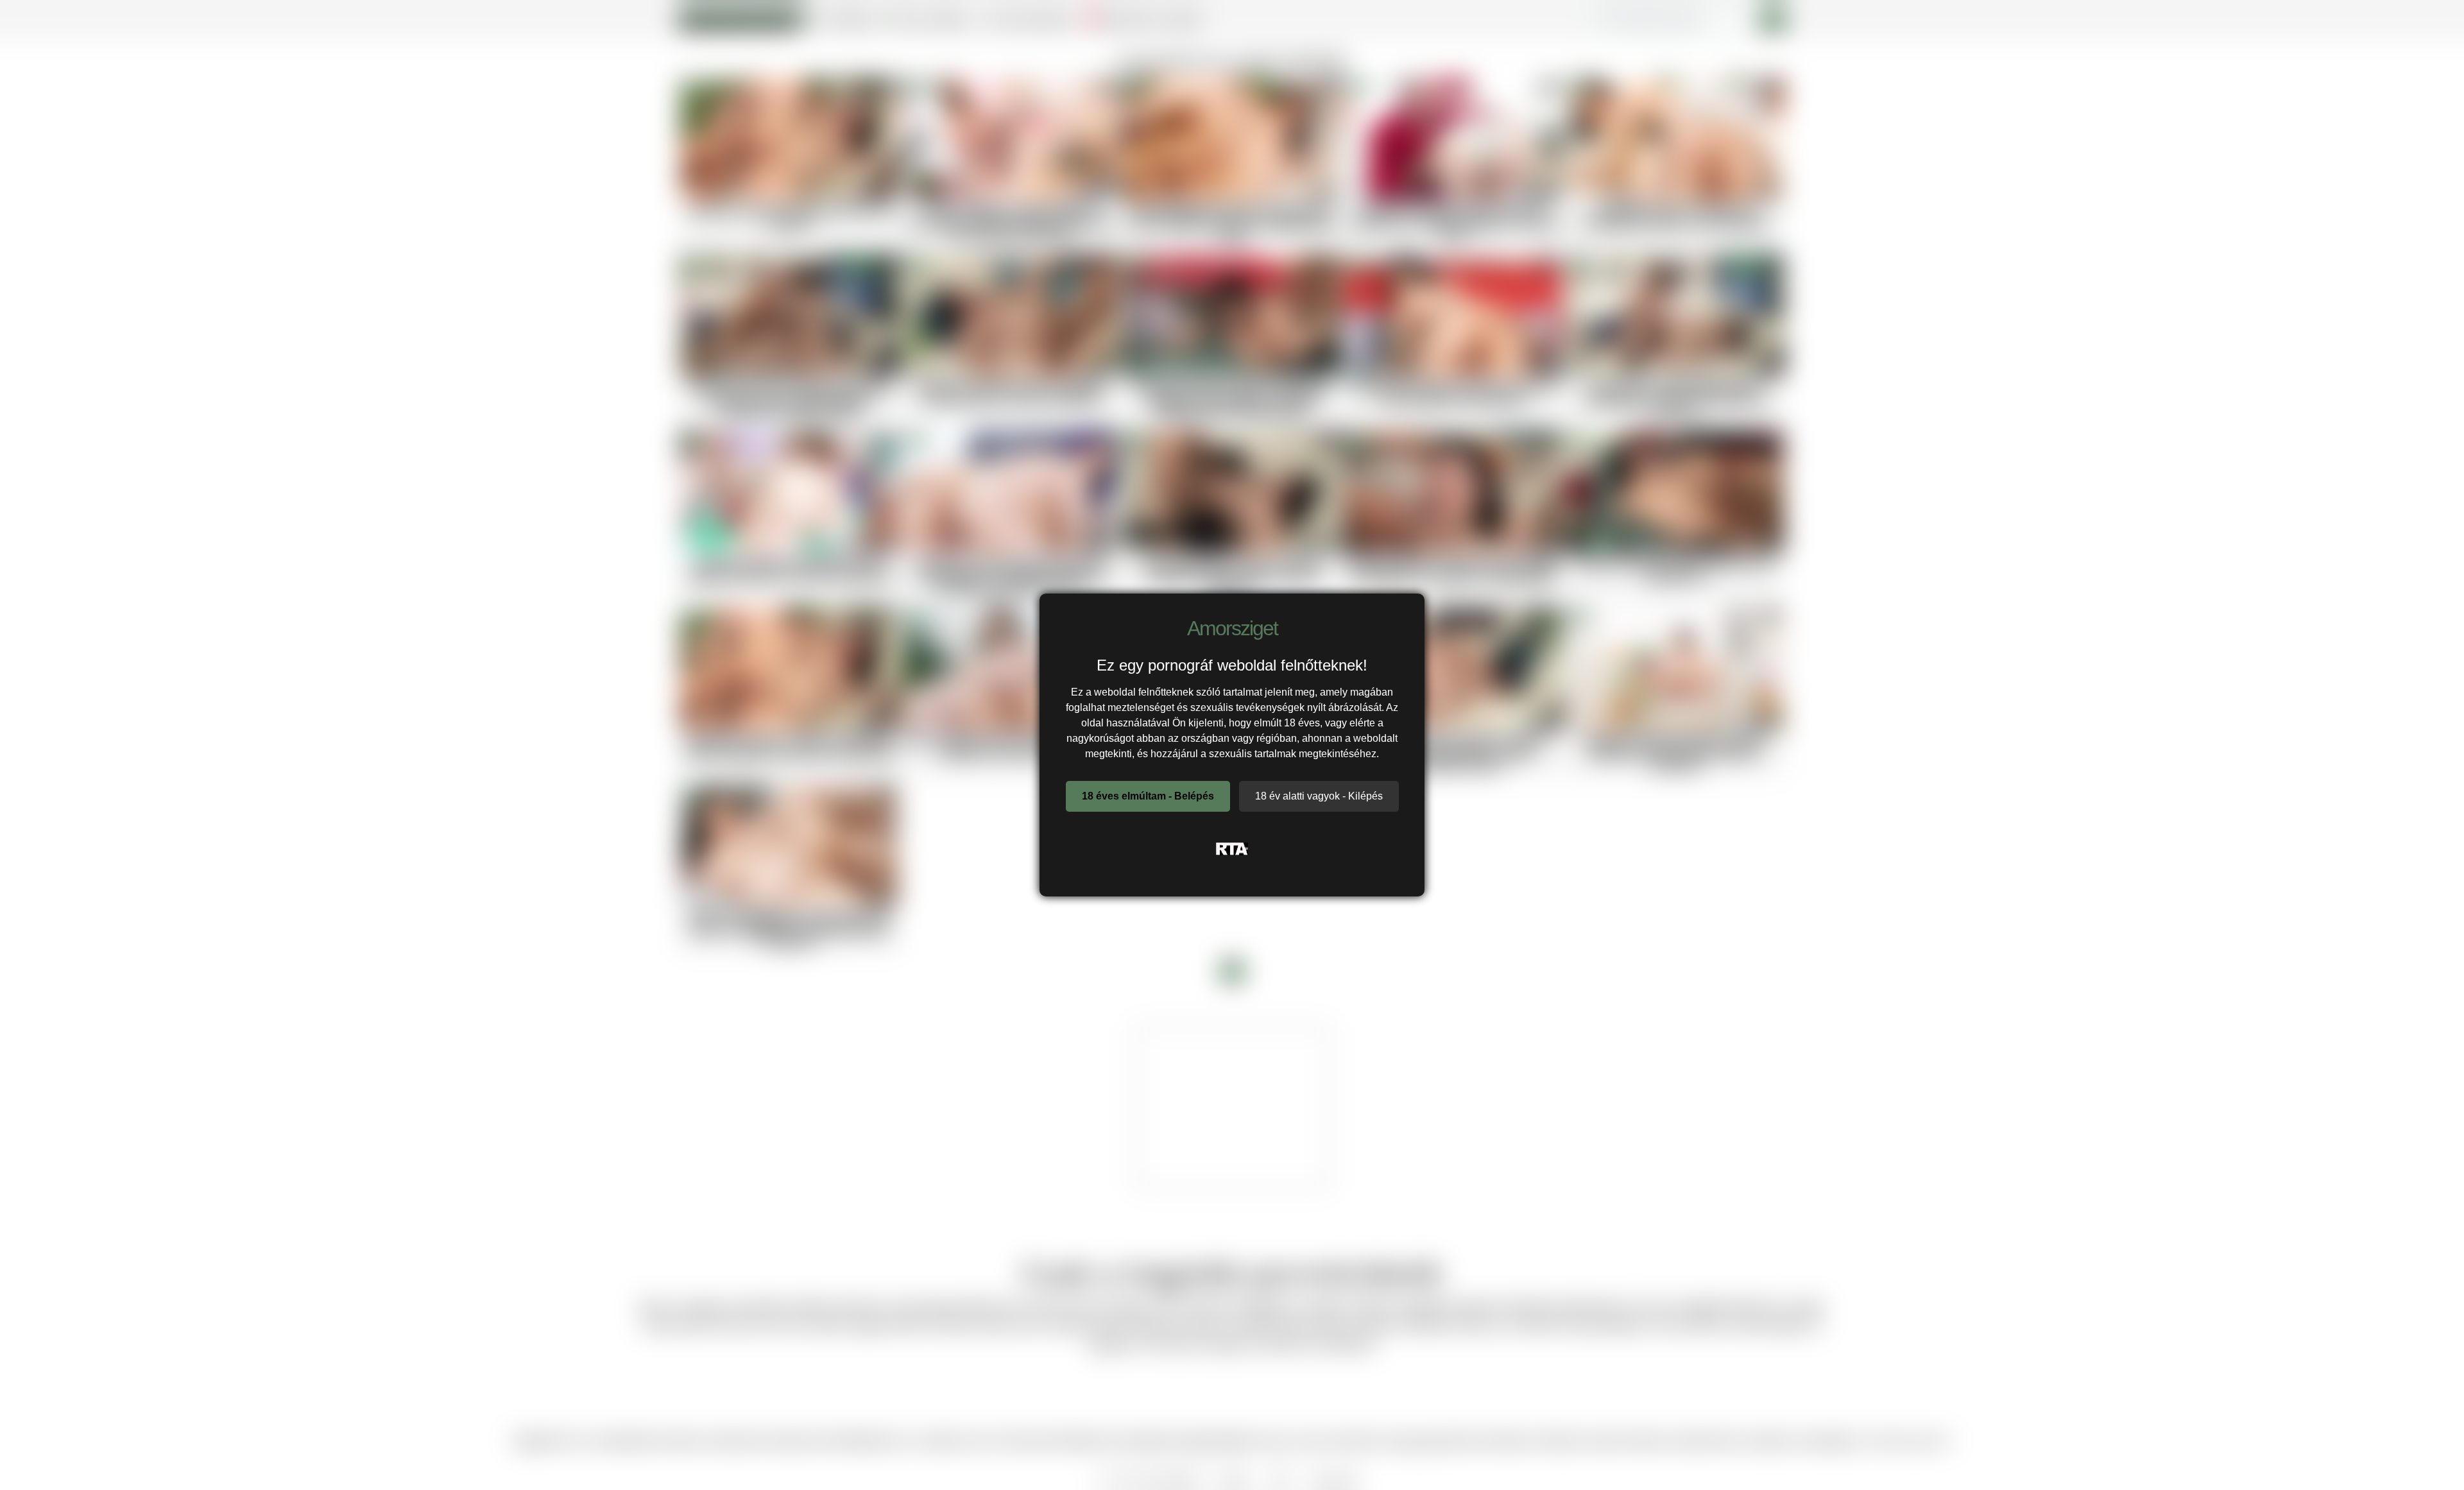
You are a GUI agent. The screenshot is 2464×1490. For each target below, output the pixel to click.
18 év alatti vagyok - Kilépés (1319, 796)
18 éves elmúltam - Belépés (1148, 796)
